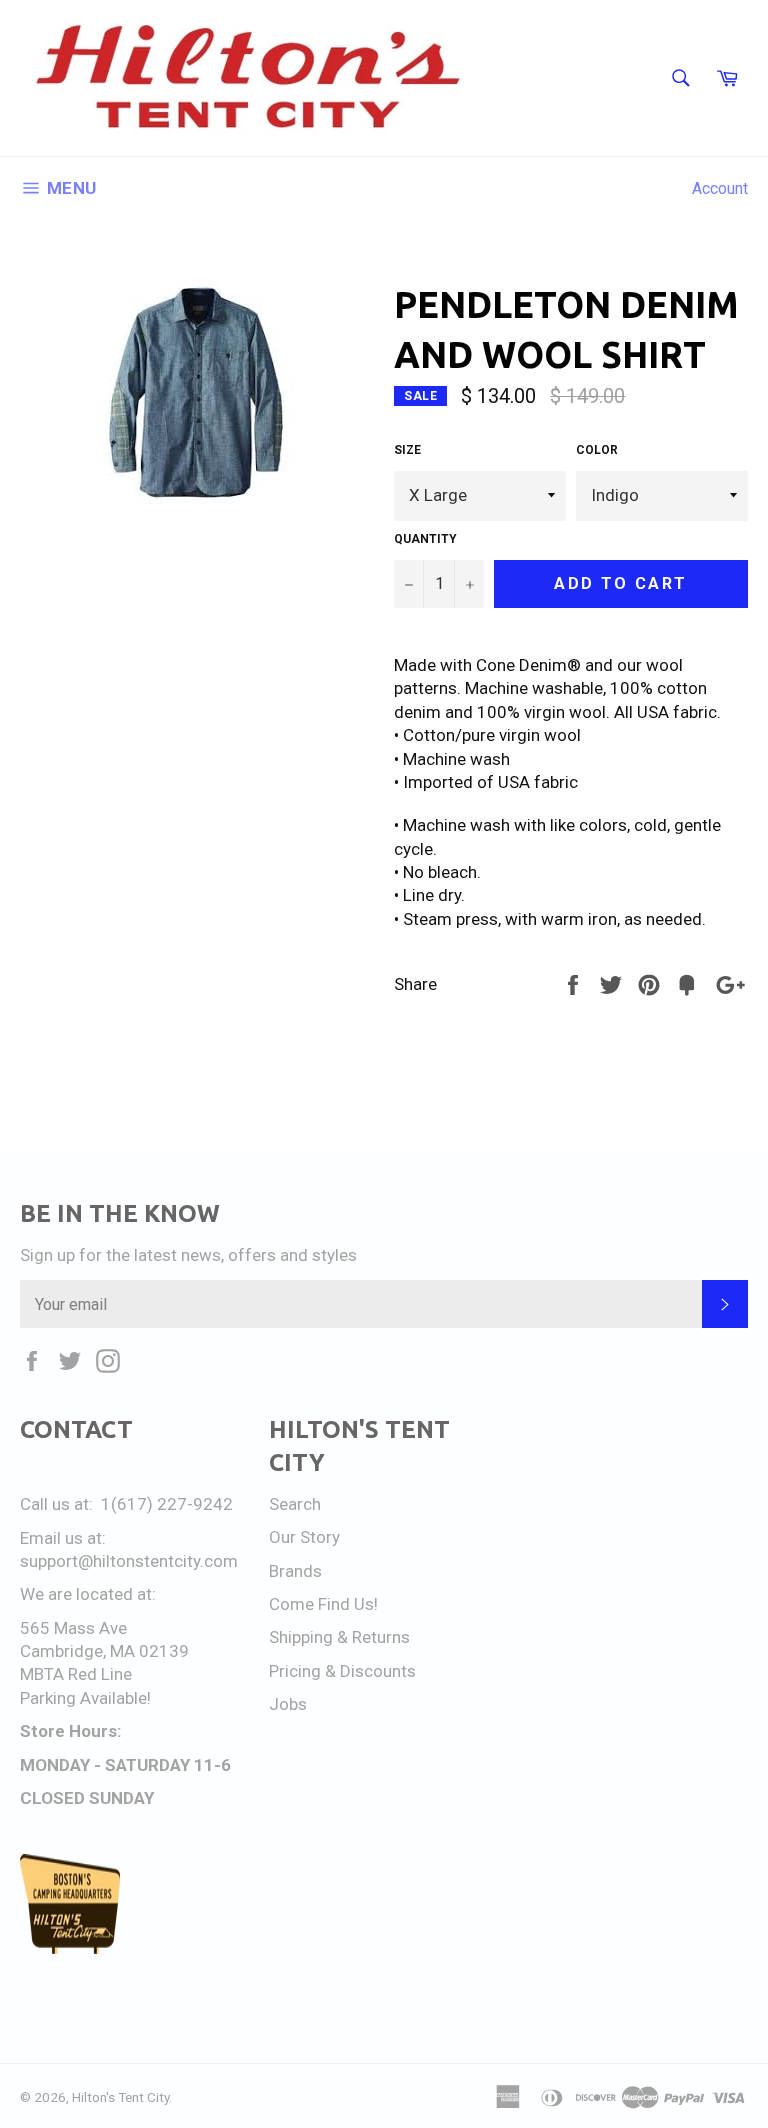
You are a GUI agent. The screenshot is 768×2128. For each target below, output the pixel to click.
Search (295, 1504)
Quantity (425, 539)
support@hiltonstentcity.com (129, 1561)
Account (720, 188)
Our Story (304, 1537)
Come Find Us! (323, 1604)
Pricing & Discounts (342, 1671)
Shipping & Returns (339, 1637)
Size (407, 450)
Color (597, 450)
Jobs (288, 1704)
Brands (295, 1571)
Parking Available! (85, 1698)
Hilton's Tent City (120, 2097)
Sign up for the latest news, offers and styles (188, 1255)
